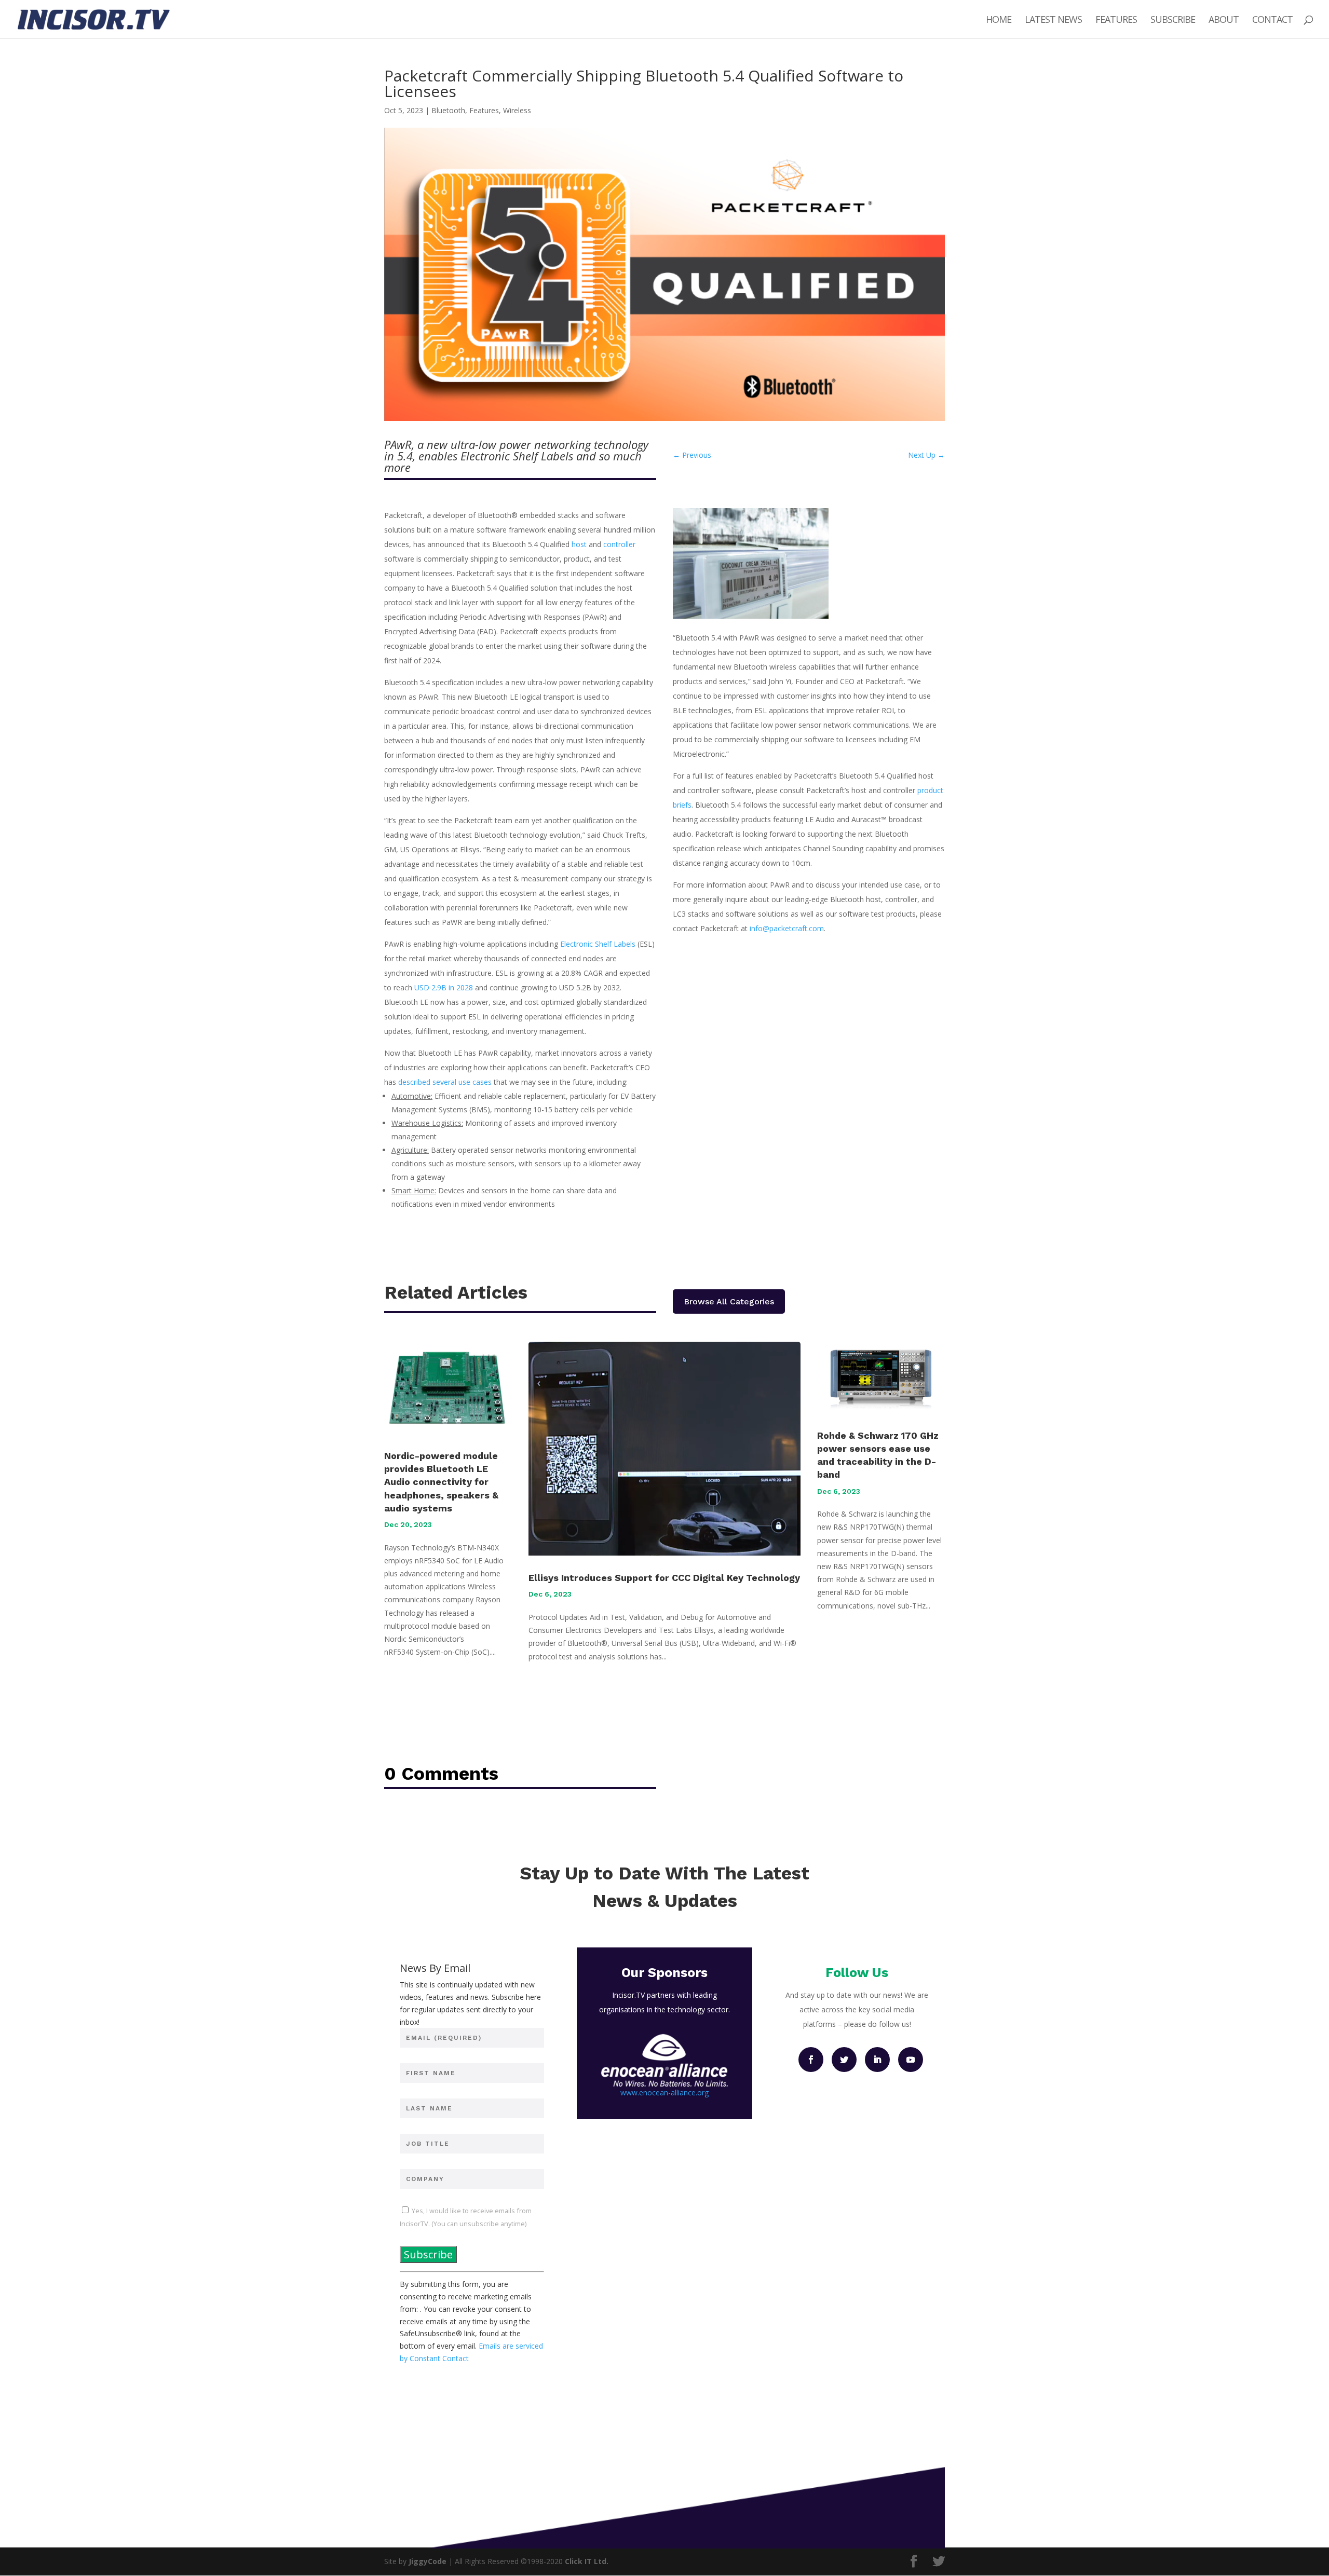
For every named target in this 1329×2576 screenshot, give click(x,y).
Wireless (517, 110)
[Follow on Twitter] (844, 2060)
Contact (1272, 21)
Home (999, 21)
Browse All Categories (729, 1301)
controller (619, 544)
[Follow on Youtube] (911, 2060)
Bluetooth (448, 110)
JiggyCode (428, 2561)
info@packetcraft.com (787, 928)
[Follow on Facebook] (811, 2060)
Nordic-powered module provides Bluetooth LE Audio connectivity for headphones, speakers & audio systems (441, 1482)
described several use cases (445, 1082)
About (1224, 21)
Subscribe (1173, 21)
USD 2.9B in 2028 (444, 987)
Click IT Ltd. (587, 2561)
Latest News (1053, 21)
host (579, 544)
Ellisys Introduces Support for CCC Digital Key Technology (664, 1578)
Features (1116, 21)
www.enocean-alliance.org (664, 2093)
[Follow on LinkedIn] (877, 2060)
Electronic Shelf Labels (598, 944)
